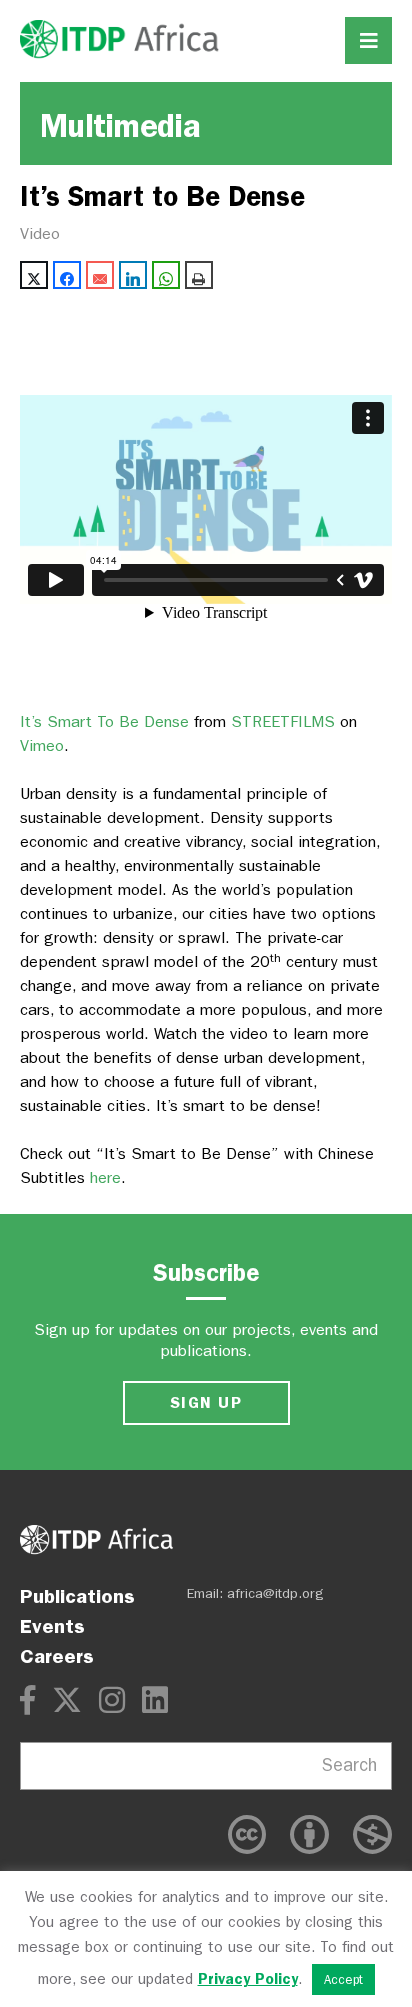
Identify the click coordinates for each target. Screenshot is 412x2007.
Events (52, 1626)
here (105, 1177)
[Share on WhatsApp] (166, 275)
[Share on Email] (100, 275)
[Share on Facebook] (67, 275)
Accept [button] (343, 1979)
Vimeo (42, 745)
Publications (77, 1596)
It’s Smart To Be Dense (104, 721)
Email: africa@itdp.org (255, 1593)
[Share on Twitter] (34, 275)
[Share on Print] (199, 275)
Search (349, 1765)
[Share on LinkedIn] (133, 275)
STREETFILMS (283, 721)
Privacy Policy (248, 1979)
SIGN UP (206, 1402)
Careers (57, 1656)
